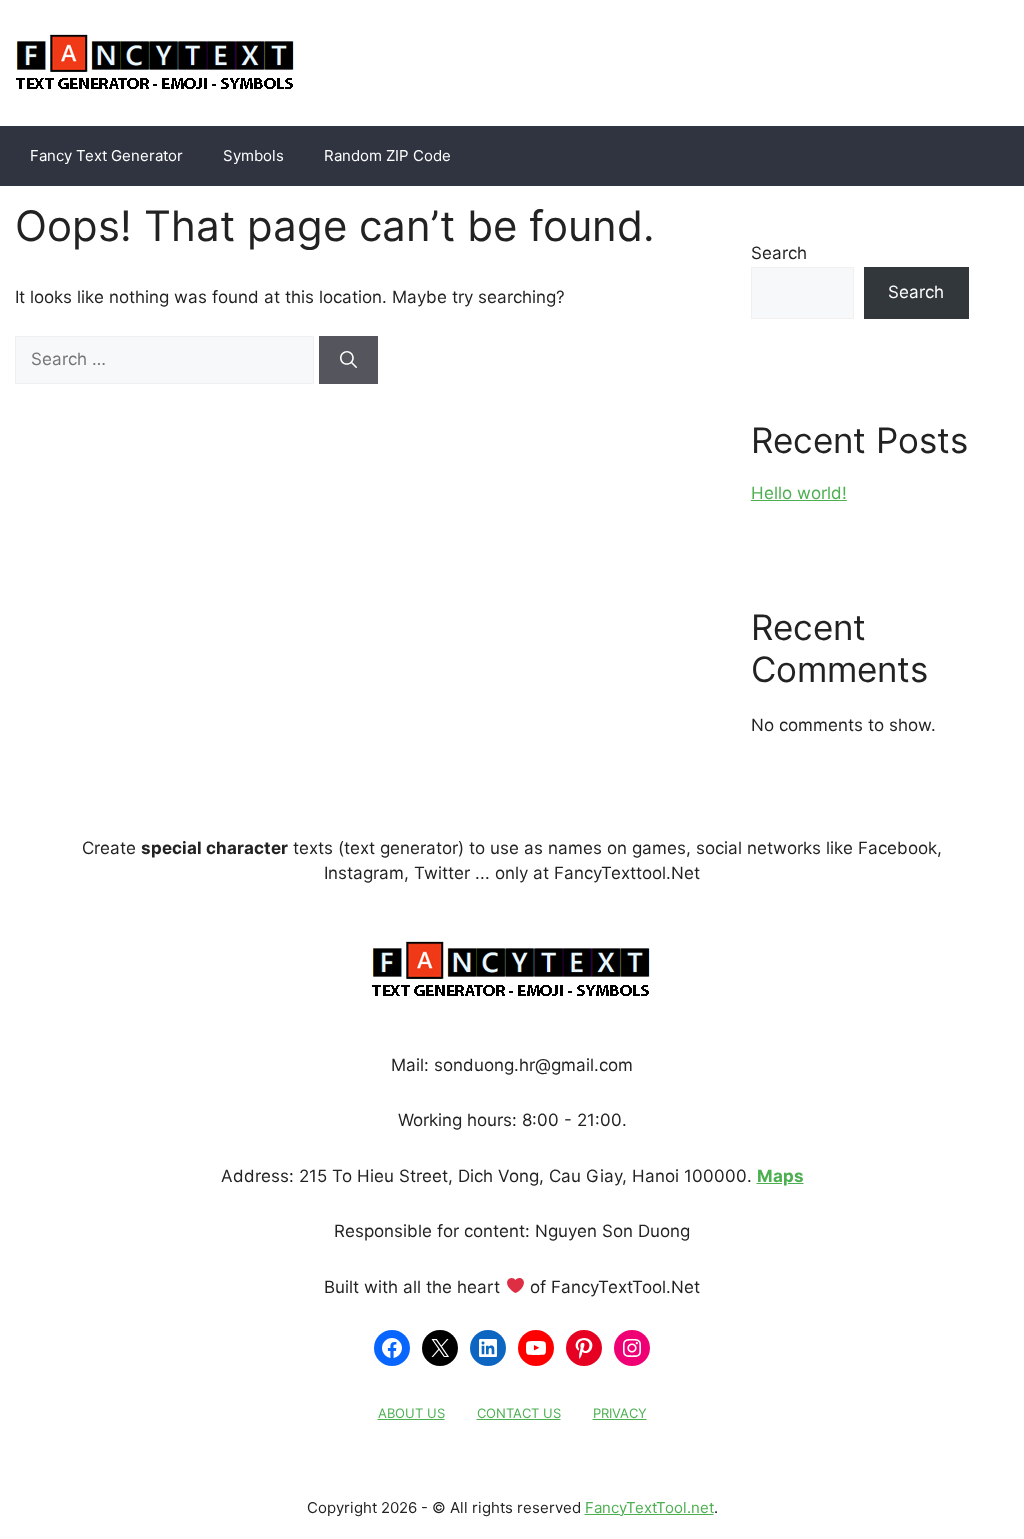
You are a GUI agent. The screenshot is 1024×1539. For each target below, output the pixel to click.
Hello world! (799, 493)
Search (779, 253)
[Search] (348, 360)
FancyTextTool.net (649, 1507)
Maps (780, 1176)
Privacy (620, 1413)
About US (411, 1413)
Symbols (253, 155)
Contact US (519, 1413)
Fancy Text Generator (106, 155)
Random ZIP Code (387, 155)
